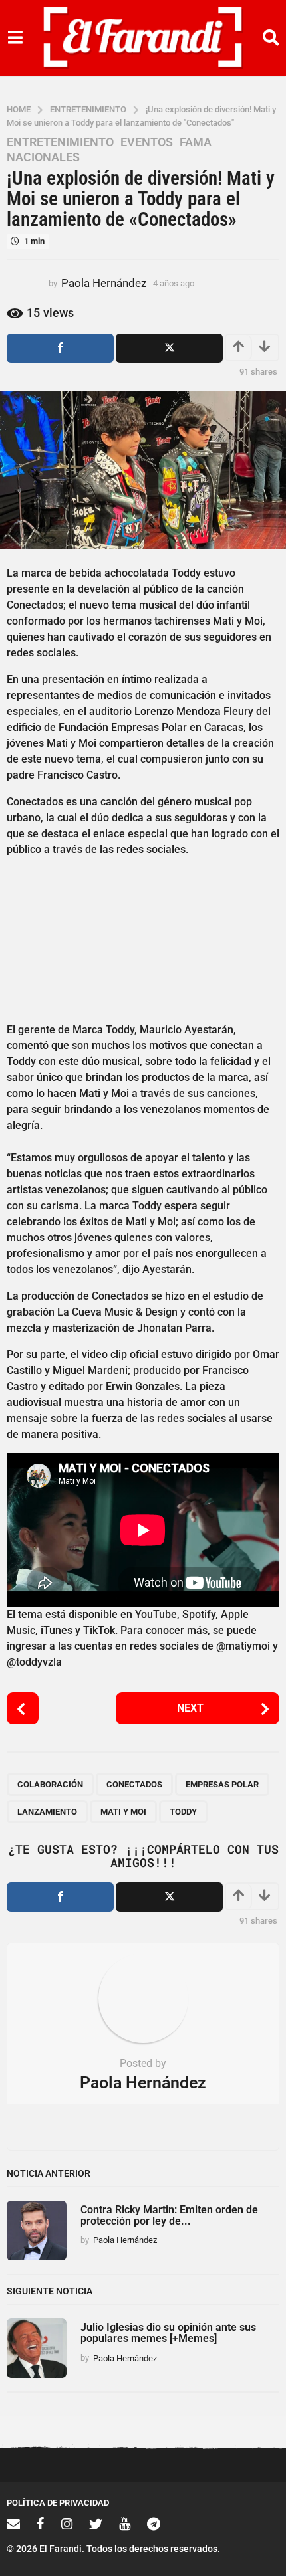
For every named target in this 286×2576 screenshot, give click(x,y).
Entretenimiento (60, 142)
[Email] (13, 2524)
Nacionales (43, 157)
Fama (196, 142)
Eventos (147, 142)
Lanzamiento (47, 1812)
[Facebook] (41, 2524)
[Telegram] (154, 2524)
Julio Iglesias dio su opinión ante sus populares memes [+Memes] (168, 2333)
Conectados (134, 1784)
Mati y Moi (123, 1812)
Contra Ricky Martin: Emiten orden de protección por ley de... (169, 2215)
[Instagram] (67, 2524)
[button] (15, 38)
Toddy (183, 1812)
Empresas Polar (222, 1784)
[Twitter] (96, 2524)
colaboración (50, 1784)
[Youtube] (125, 2524)
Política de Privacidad (58, 2503)
